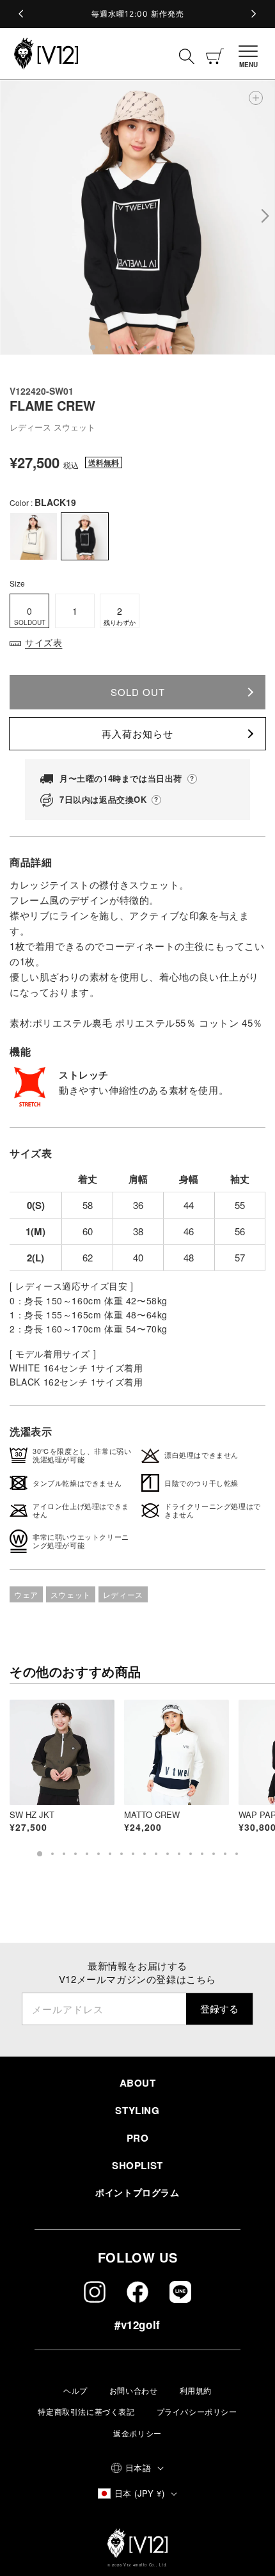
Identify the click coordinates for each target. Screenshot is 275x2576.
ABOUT (138, 2083)
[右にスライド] (264, 217)
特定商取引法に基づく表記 (86, 2411)
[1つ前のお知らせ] (22, 14)
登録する (219, 2008)
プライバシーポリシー (197, 2411)
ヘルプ (75, 2390)
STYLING (137, 2110)
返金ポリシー (137, 2433)
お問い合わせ (134, 2390)
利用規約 (196, 2390)
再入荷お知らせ (137, 733)
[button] (252, 54)
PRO (138, 2138)
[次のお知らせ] (253, 14)
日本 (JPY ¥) (139, 2493)
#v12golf (137, 2325)
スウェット (71, 1594)
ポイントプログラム (137, 2192)
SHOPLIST (137, 2165)
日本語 (138, 2468)
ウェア (26, 1594)
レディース (123, 1594)
